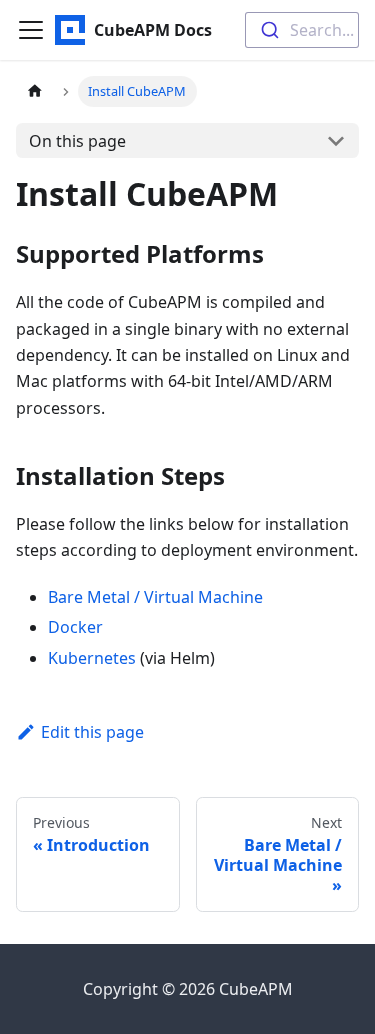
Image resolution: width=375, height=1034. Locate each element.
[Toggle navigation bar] (31, 30)
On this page (77, 141)
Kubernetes (92, 658)
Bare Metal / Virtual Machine (155, 597)
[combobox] (302, 30)
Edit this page (92, 732)
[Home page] (35, 91)
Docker (75, 627)
